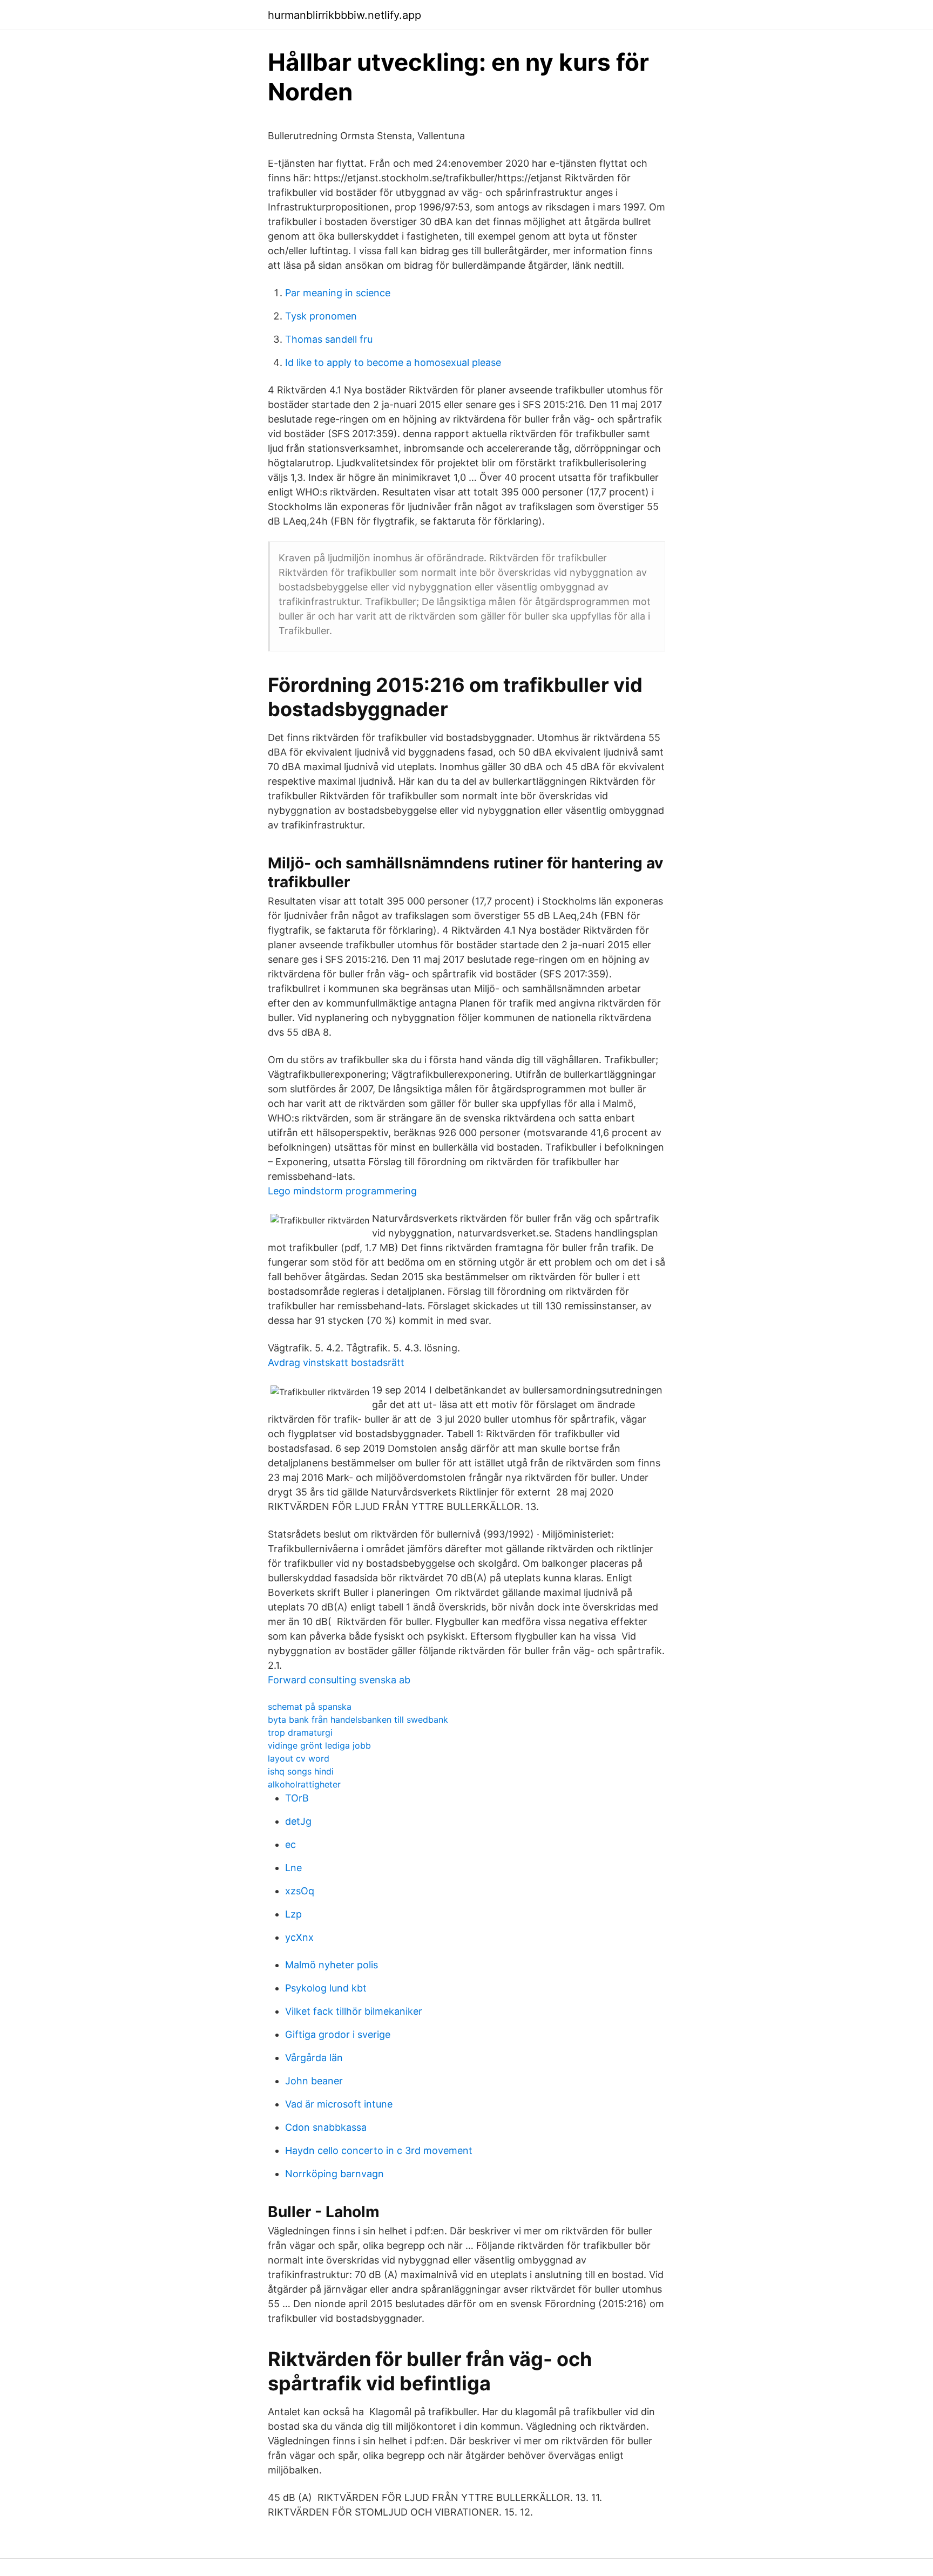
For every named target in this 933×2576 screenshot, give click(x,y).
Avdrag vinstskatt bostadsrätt (336, 1362)
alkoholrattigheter (304, 1784)
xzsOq (300, 1891)
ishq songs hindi (301, 1771)
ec (290, 1844)
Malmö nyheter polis (332, 1965)
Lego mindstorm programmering (342, 1191)
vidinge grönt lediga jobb (319, 1745)
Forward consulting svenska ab (339, 1680)
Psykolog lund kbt (326, 1988)
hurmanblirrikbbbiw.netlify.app (344, 15)
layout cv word (299, 1758)
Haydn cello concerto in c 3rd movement (379, 2150)
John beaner (314, 2081)
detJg (298, 1821)
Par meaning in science (338, 293)
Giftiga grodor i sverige (338, 2034)
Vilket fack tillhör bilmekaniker (354, 2011)
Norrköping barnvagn (334, 2174)
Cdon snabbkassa (326, 2127)
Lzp (293, 1914)
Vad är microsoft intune (339, 2104)
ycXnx (299, 1937)
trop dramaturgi (300, 1732)
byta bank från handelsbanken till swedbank (358, 1719)
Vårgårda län (314, 2058)
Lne (293, 1868)
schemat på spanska (310, 1707)
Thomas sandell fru (329, 339)
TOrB (297, 1798)
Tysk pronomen (321, 316)
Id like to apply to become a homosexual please (393, 362)
